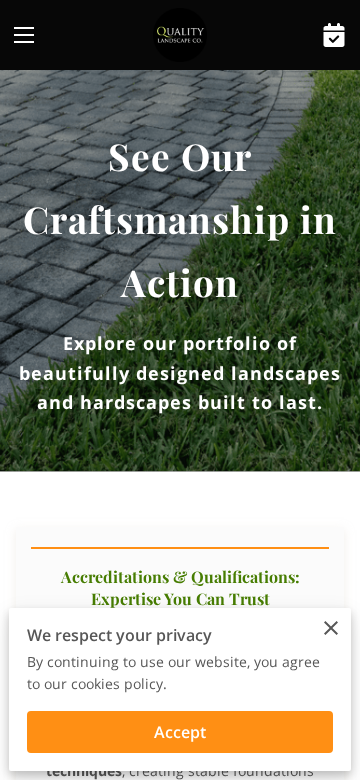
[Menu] (24, 35)
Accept (180, 732)
